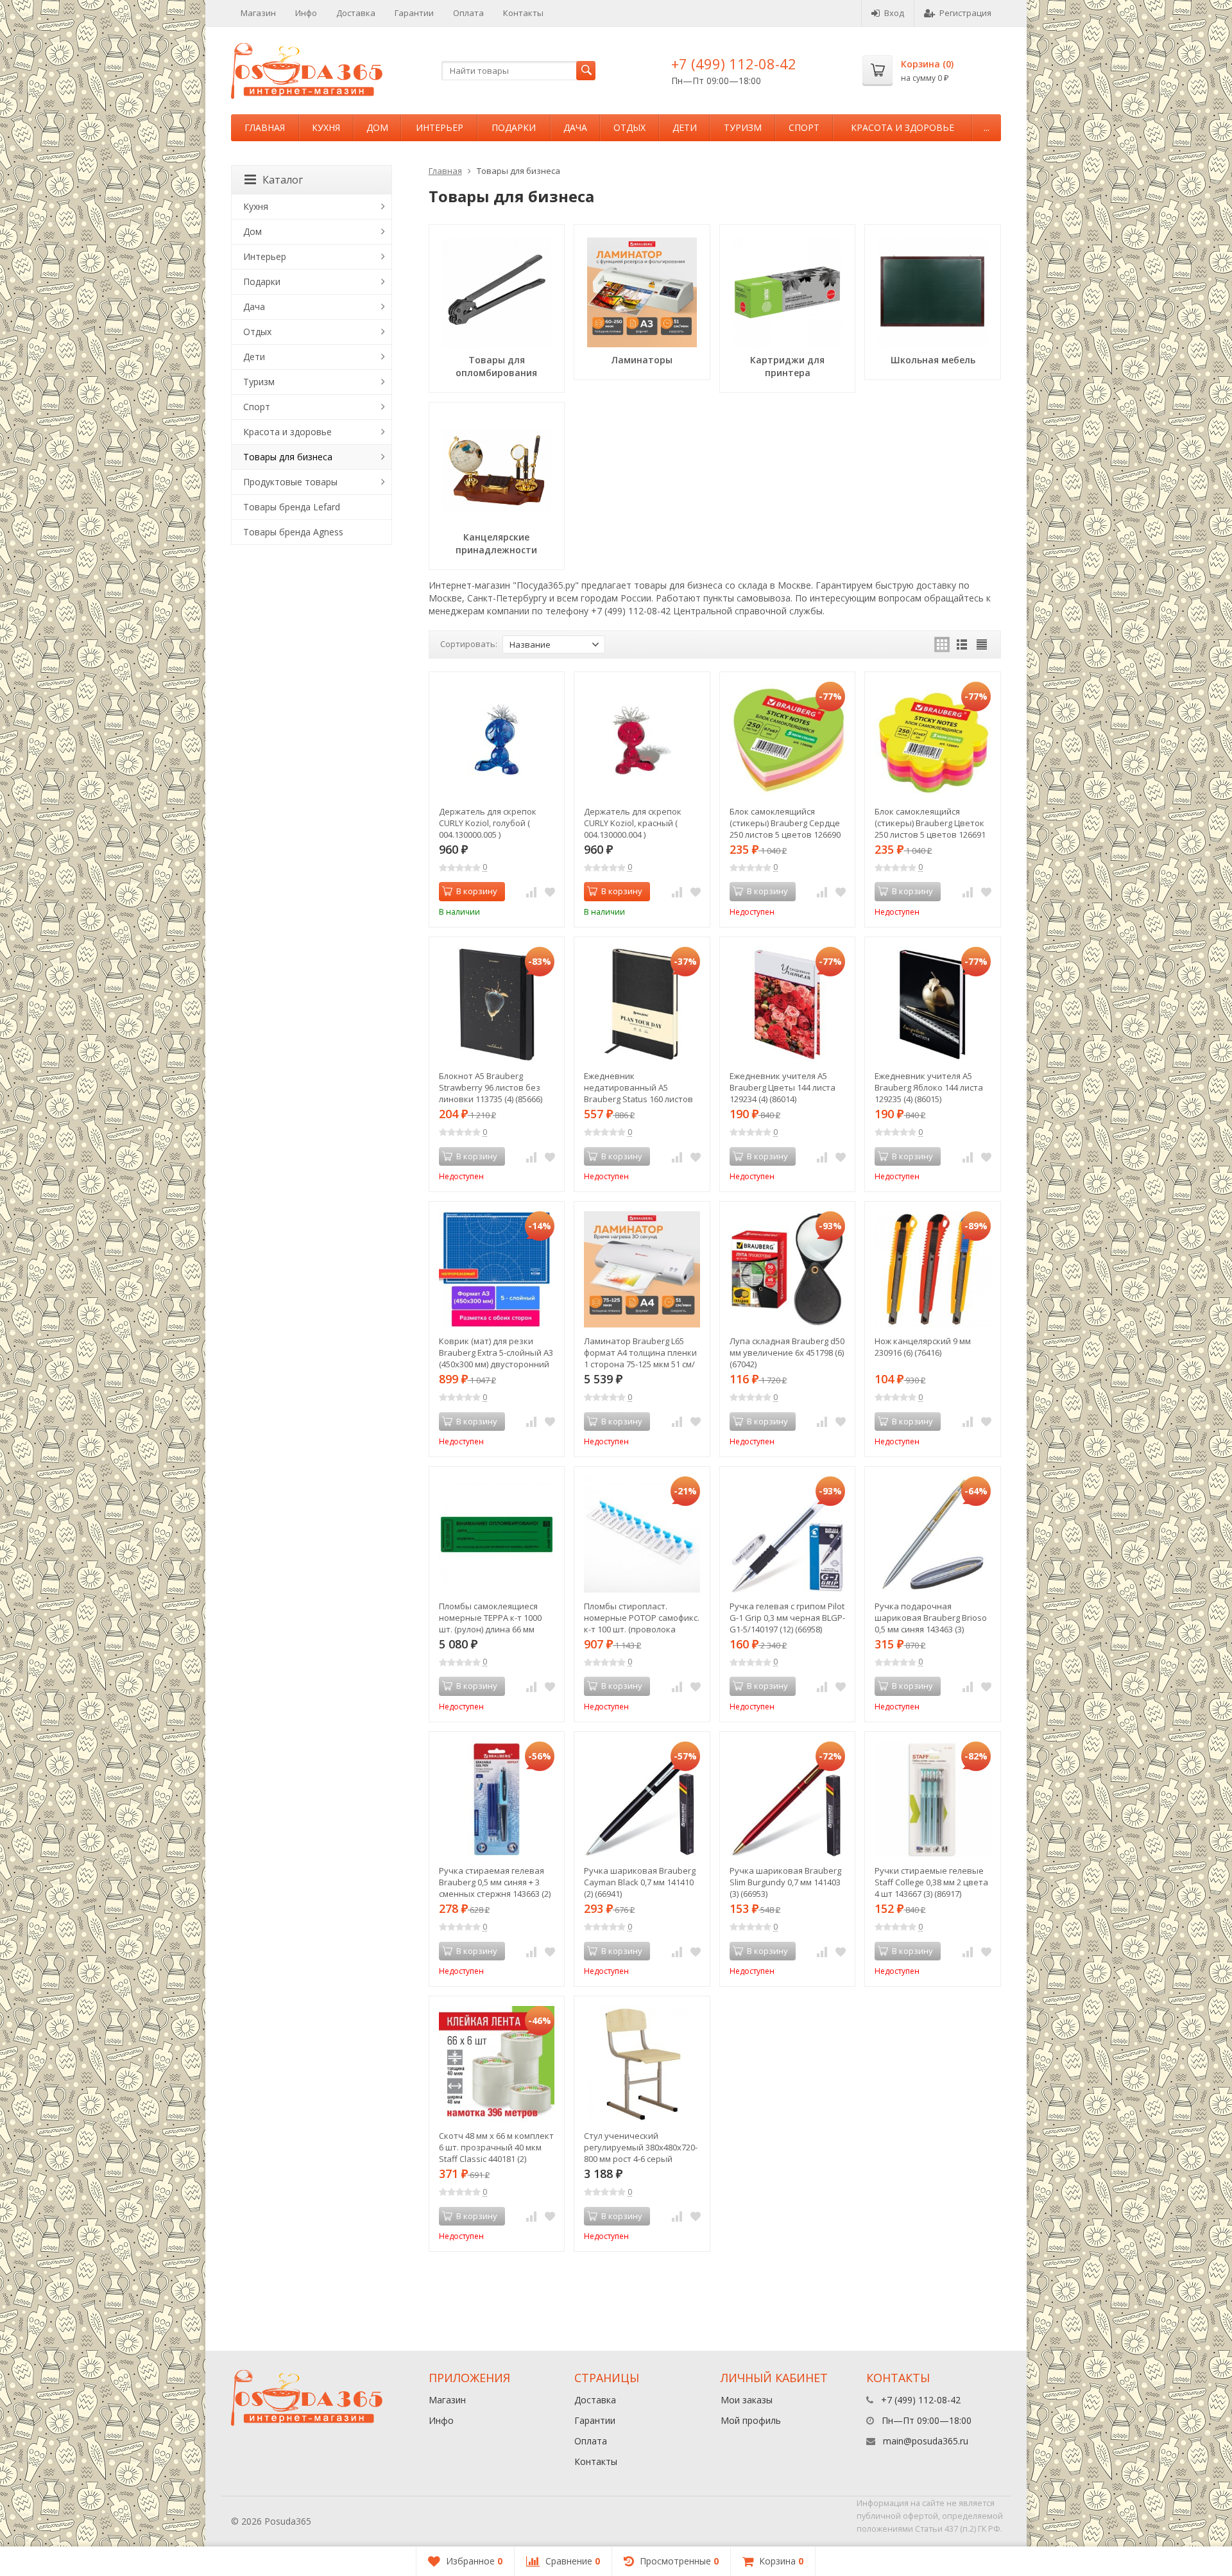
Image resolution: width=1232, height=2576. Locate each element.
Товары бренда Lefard (292, 507)
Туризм (743, 127)
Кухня (326, 127)
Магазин (258, 13)
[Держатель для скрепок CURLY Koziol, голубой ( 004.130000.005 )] (497, 740)
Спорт (804, 127)
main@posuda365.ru (926, 2441)
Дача (575, 127)
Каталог (283, 180)
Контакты (523, 13)
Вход (894, 13)
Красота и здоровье (903, 127)
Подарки (514, 127)
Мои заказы (747, 2400)
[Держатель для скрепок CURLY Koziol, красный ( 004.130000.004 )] (642, 740)
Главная (265, 127)
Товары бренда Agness (293, 532)
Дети (685, 127)
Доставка (356, 13)
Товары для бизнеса (288, 457)
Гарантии (414, 13)
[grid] (942, 644)
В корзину (477, 891)
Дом (377, 127)
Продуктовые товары (290, 482)
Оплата (468, 13)
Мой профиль (751, 2420)
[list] (962, 644)
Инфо (306, 13)
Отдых (629, 127)
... (987, 127)
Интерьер (440, 127)
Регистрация (965, 13)
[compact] (982, 644)
